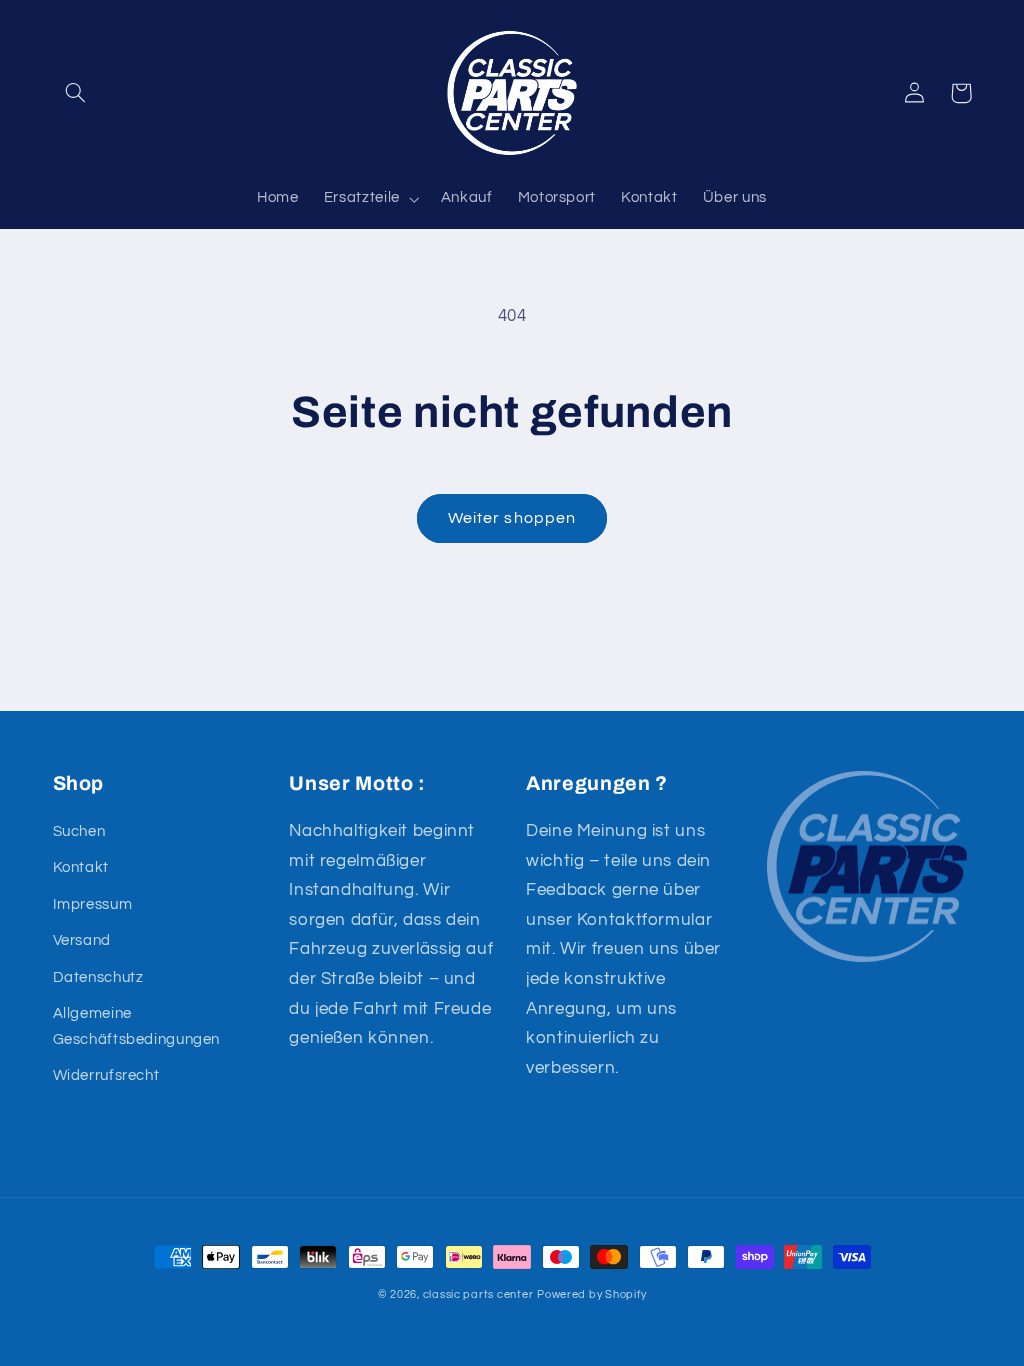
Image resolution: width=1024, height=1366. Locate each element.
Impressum (93, 904)
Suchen (79, 831)
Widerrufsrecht (106, 1075)
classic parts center (478, 1294)
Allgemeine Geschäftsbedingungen (137, 1026)
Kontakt (81, 867)
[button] (76, 93)
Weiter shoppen (512, 518)
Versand (82, 940)
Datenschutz (98, 977)
